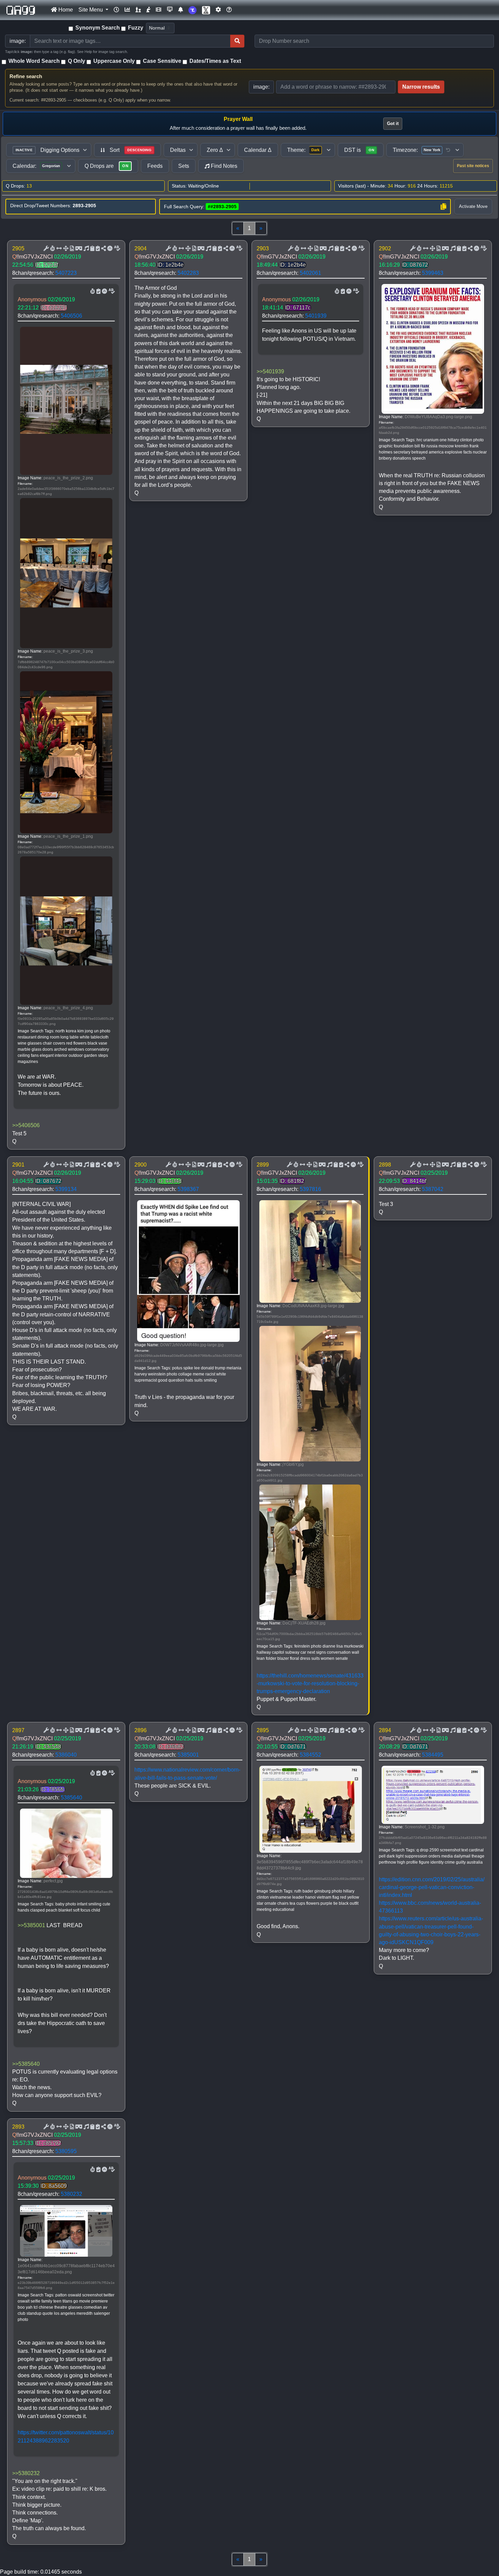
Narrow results (421, 87)
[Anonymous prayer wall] (148, 10)
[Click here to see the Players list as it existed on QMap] (138, 10)
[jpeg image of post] (71, 249)
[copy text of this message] (97, 249)
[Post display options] (45, 249)
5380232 (71, 2194)
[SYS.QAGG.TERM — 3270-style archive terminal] (170, 10)
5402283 (188, 273)
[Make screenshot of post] (92, 249)
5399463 (433, 273)
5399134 (66, 1189)
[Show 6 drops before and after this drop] (58, 249)
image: (261, 87)
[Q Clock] (116, 10)
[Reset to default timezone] (448, 150)
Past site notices (473, 166)
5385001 (188, 1755)
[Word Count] (52, 249)
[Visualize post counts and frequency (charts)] (127, 10)
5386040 (66, 1755)
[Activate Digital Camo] (78, 249)
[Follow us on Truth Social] (192, 10)
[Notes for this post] (86, 249)
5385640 (71, 1798)
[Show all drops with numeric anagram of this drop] (65, 249)
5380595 (66, 2151)
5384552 (310, 1755)
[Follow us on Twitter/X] (206, 10)
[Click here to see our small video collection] (159, 10)
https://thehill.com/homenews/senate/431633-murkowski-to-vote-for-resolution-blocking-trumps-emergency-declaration (310, 1683)
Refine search (26, 76)
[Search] (237, 41)
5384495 (433, 1755)
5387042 (433, 1189)
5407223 (66, 273)
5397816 (310, 1189)
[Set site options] (218, 10)
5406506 (71, 316)
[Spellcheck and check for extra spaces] (116, 249)
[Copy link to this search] (443, 207)
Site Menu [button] (91, 10)
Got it (393, 123)
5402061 (310, 273)
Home (65, 10)
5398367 (188, 1189)
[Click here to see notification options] (181, 10)
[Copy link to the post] (103, 249)
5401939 (316, 316)
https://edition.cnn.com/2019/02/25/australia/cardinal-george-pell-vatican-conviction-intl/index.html (432, 1887)
